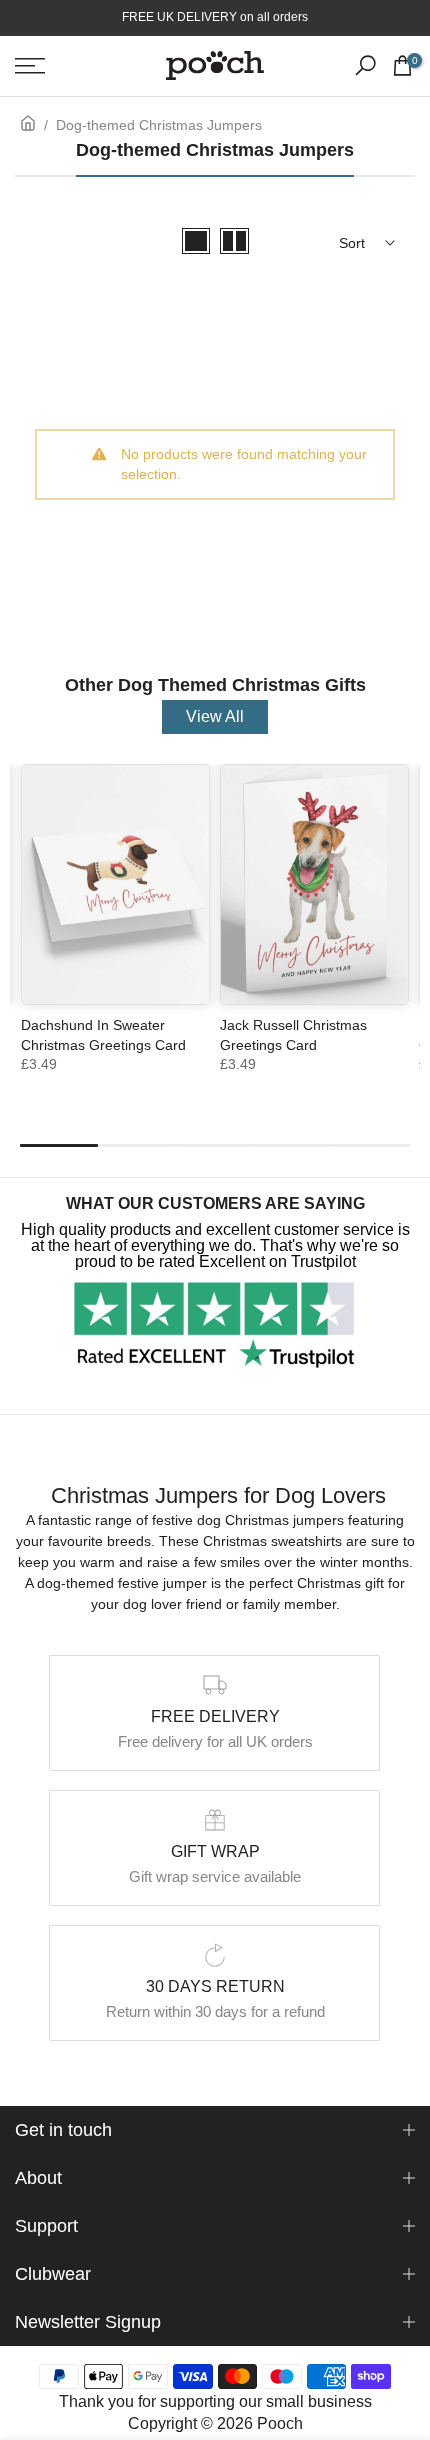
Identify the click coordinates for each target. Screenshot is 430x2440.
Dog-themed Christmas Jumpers (159, 125)
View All (215, 716)
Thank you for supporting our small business (215, 2401)
